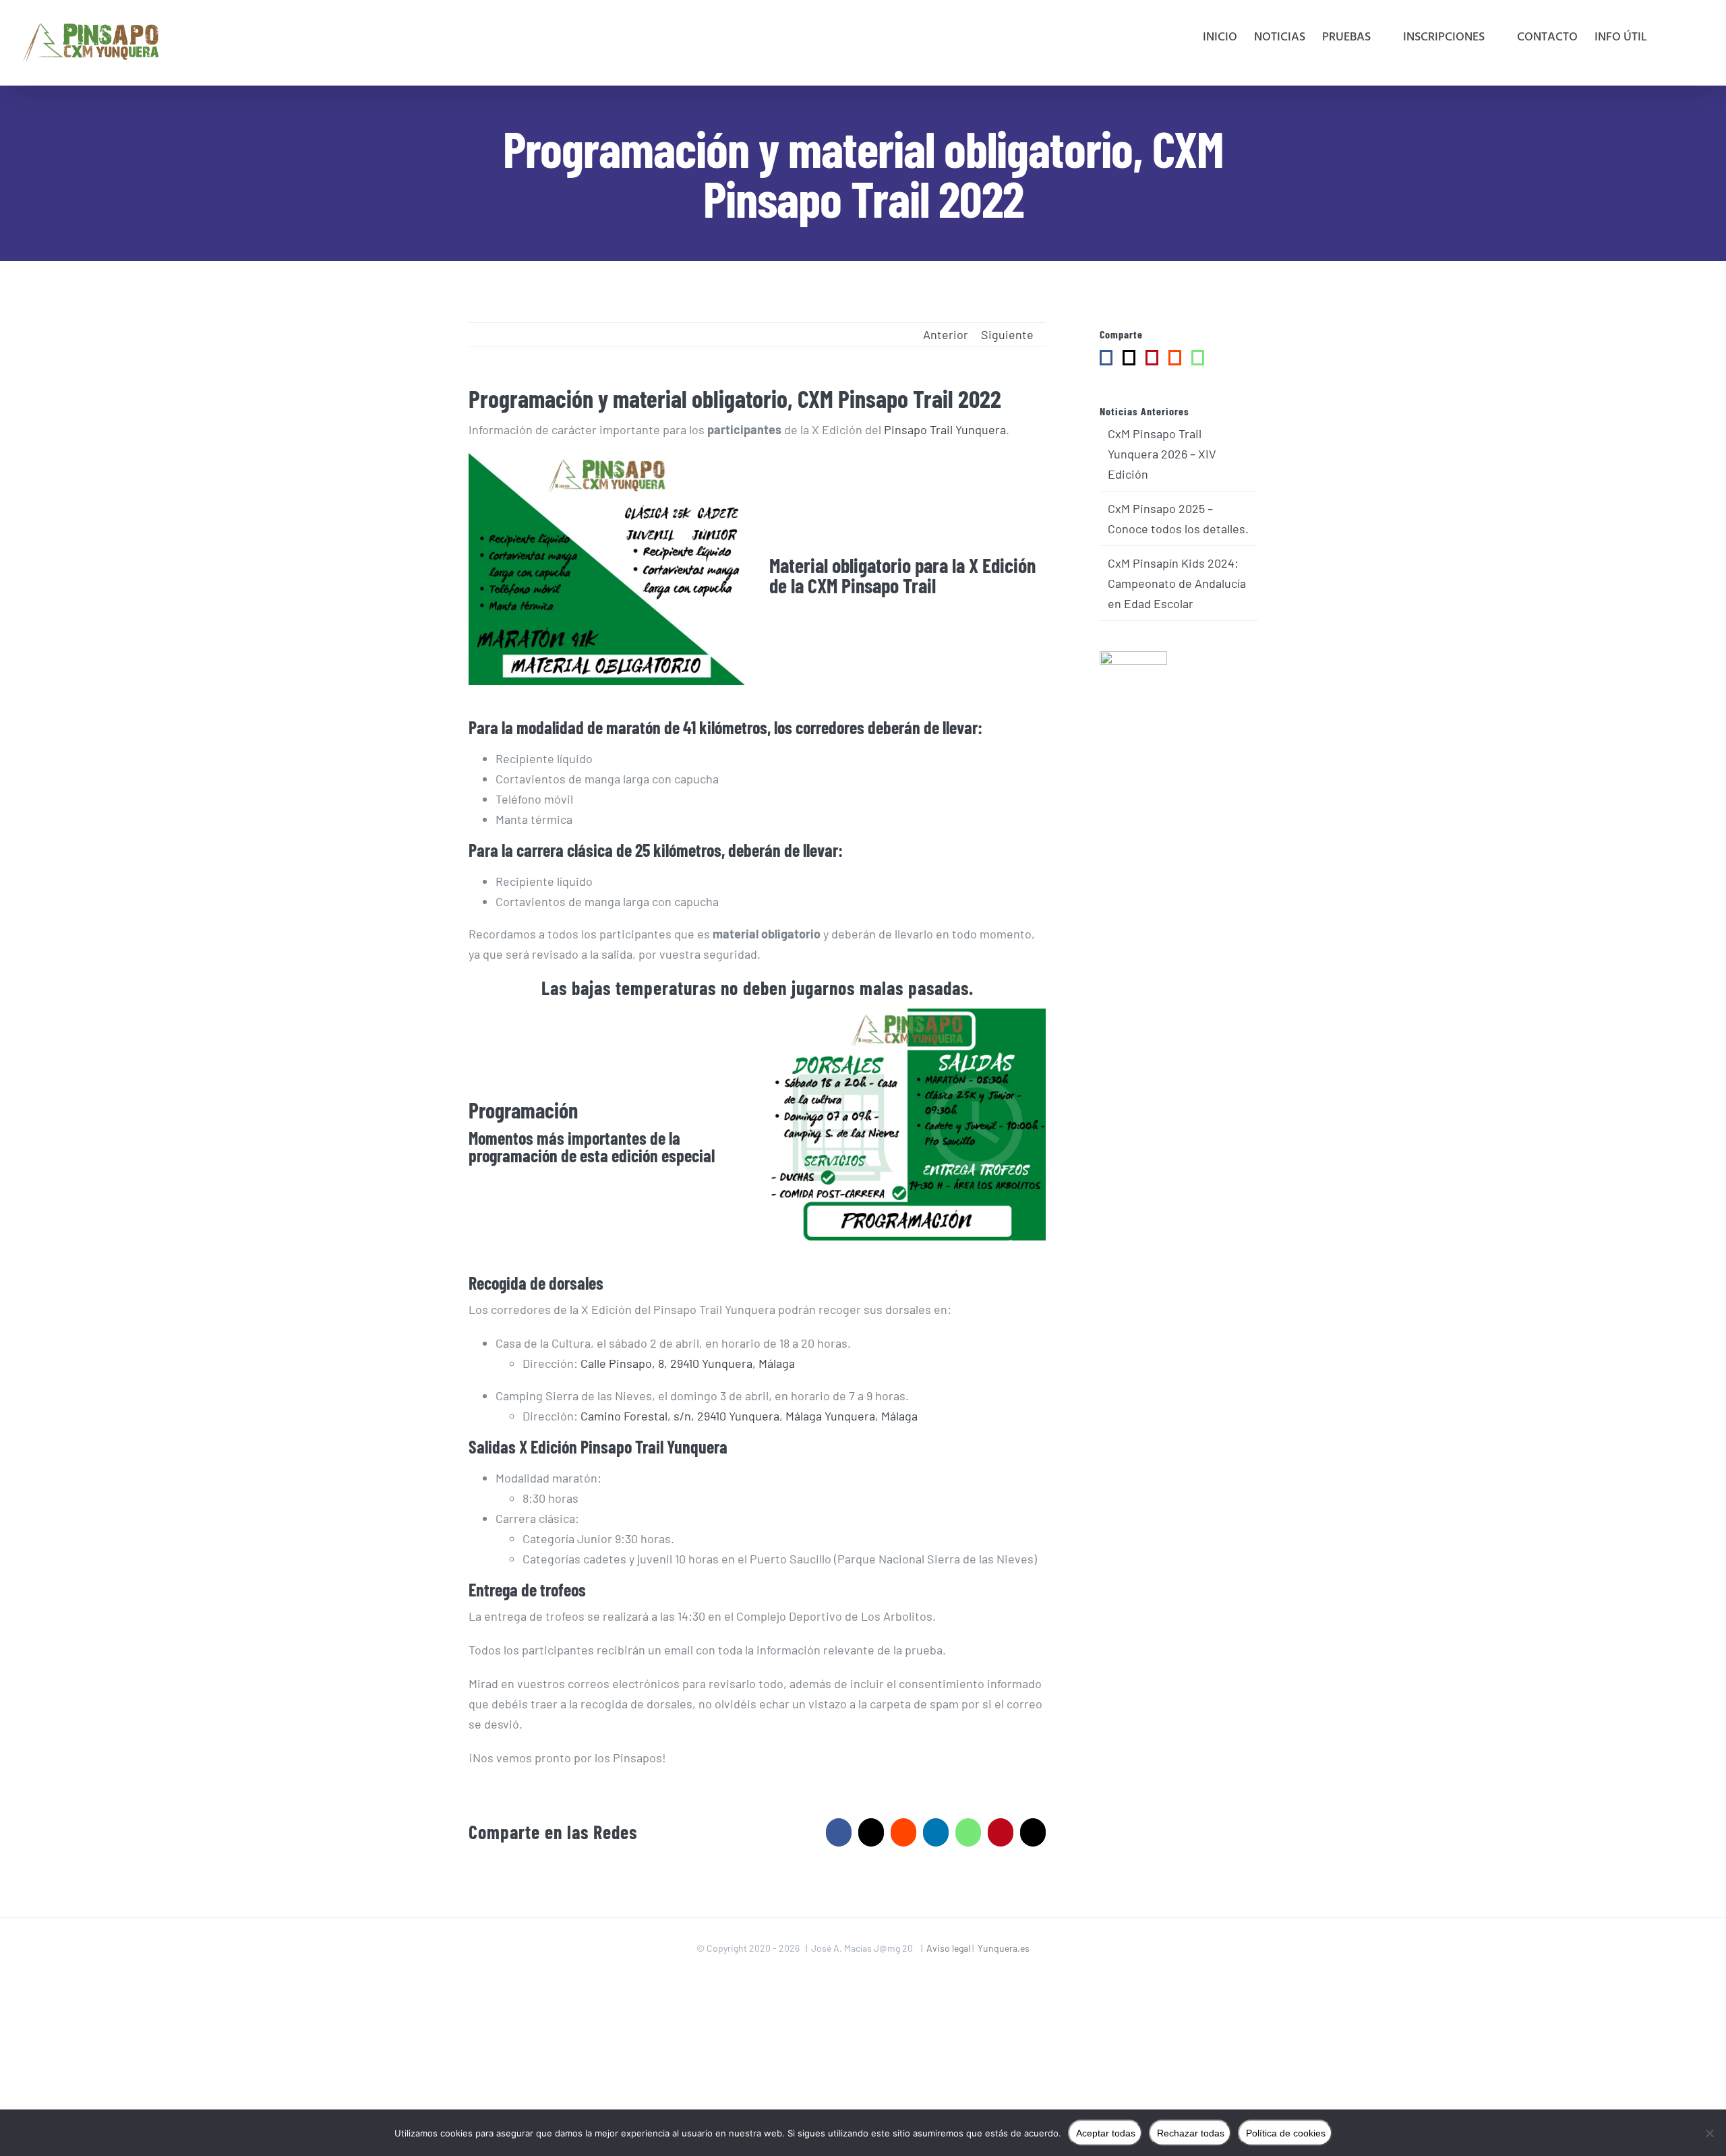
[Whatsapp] (1198, 358)
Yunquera (697, 1446)
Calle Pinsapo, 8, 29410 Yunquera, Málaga (686, 1363)
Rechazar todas (1191, 2133)
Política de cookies (1286, 2133)
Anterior (946, 334)
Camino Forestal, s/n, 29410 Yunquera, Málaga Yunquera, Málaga (748, 1416)
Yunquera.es (1004, 1948)
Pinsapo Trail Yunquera (944, 429)
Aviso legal (949, 1948)
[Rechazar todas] (1709, 2133)
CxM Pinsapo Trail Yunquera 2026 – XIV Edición (1162, 454)
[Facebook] (1106, 358)
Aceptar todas (1106, 2133)
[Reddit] (1175, 358)
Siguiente (1007, 334)
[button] (1684, 38)
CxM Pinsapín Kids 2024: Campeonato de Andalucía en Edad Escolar (1177, 583)
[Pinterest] (1152, 358)
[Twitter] (1129, 358)
